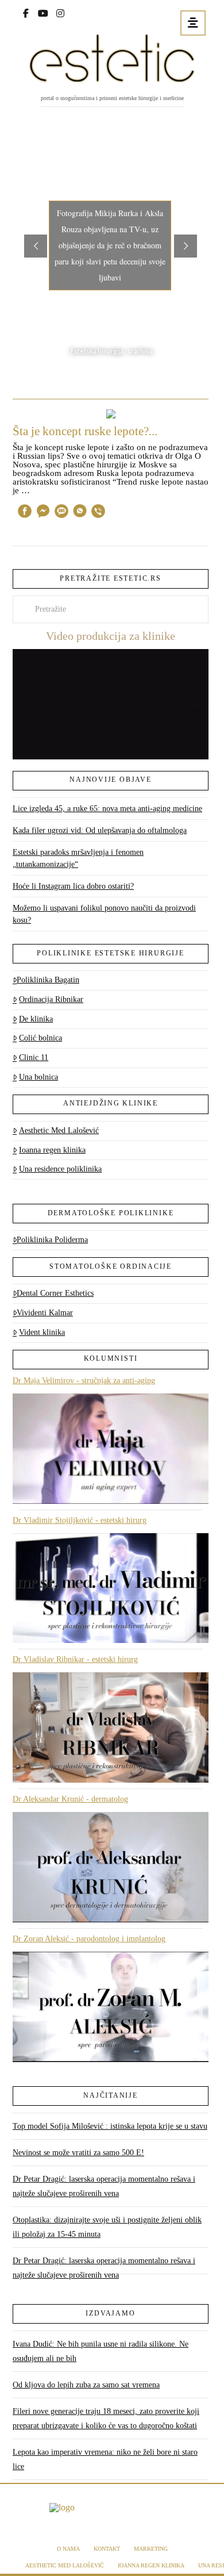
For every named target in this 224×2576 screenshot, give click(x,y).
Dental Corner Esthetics (55, 1293)
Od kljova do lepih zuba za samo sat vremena (86, 2385)
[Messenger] (43, 513)
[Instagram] (60, 12)
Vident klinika (42, 1332)
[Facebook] (26, 12)
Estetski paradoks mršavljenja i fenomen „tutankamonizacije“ (78, 858)
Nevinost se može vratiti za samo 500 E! (78, 2153)
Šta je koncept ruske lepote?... (85, 431)
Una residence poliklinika (60, 1169)
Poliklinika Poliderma (52, 1240)
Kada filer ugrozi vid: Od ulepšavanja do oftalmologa (100, 830)
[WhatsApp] (80, 513)
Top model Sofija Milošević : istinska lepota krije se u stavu (110, 2126)
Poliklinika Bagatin (48, 980)
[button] (193, 23)
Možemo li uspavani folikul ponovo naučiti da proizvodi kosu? (104, 914)
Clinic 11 (34, 1057)
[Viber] (98, 513)
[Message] (61, 513)
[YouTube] (43, 12)
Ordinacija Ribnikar (51, 999)
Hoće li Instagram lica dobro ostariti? (73, 886)
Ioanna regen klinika (52, 1150)
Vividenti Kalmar (45, 1313)
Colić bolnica (40, 1038)
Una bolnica (38, 1077)
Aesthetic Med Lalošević (59, 1130)
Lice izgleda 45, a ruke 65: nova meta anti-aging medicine (107, 809)
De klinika (36, 1019)
